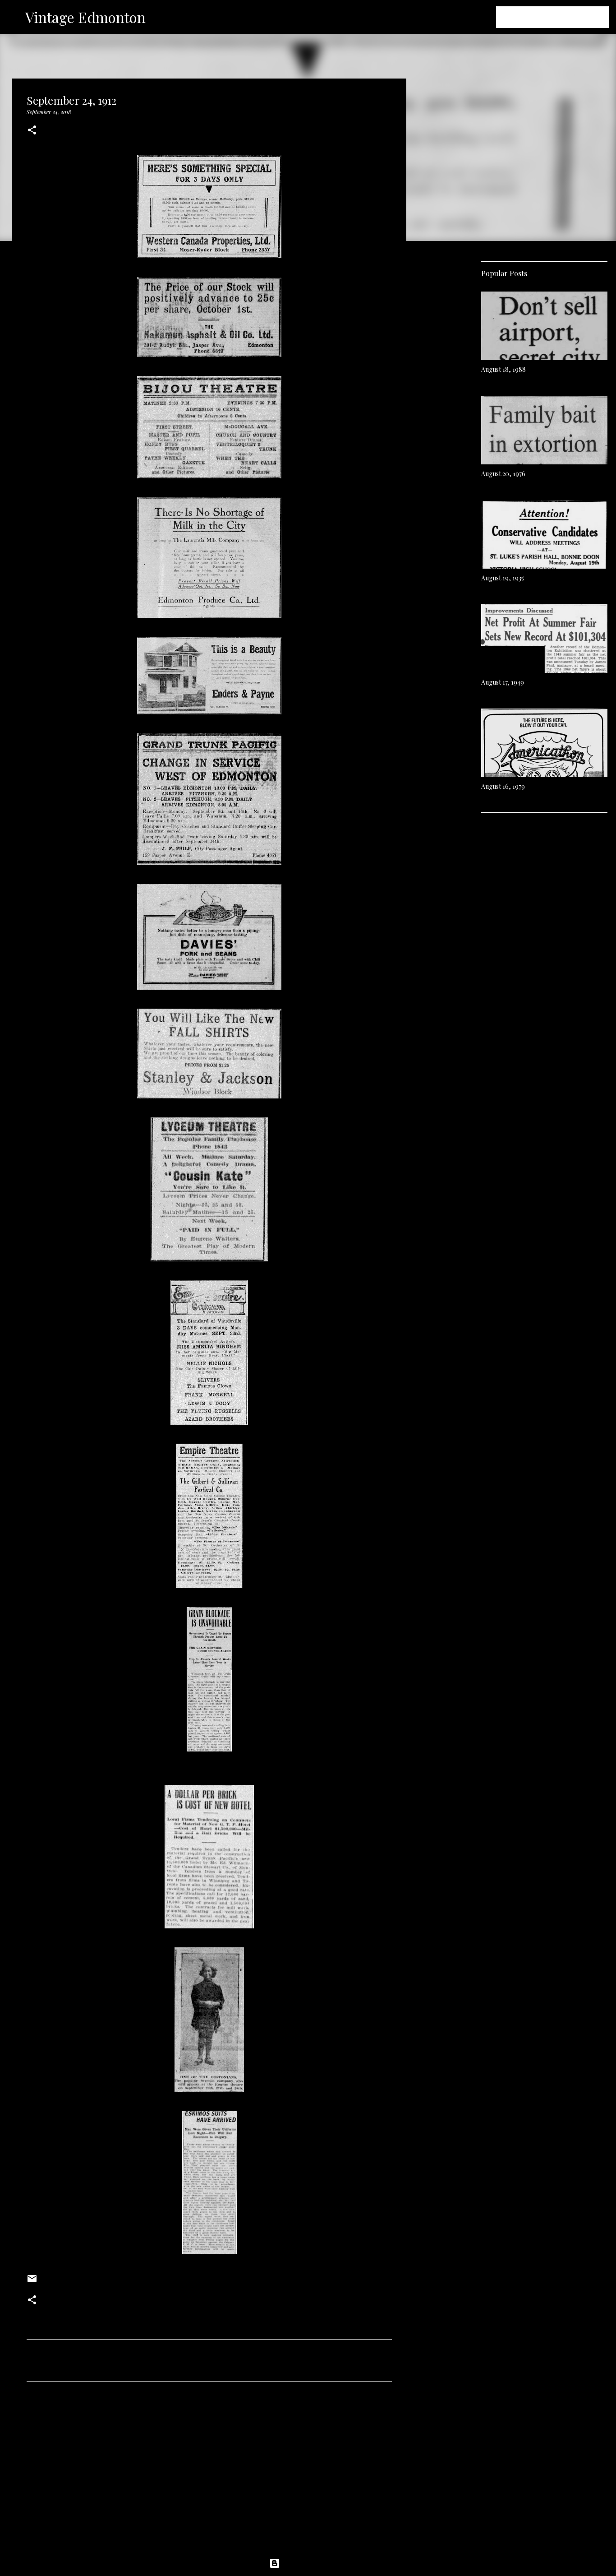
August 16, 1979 (503, 786)
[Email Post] (32, 2282)
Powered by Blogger (313, 2563)
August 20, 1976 (503, 474)
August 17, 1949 (503, 682)
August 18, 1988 (503, 369)
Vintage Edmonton (85, 17)
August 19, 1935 (503, 578)
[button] (32, 131)
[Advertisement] (209, 2473)
